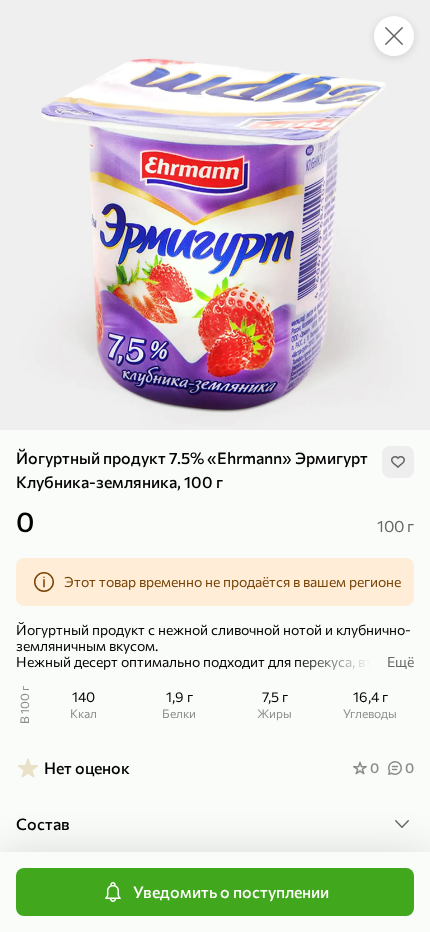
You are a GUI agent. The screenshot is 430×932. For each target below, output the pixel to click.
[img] (398, 462)
